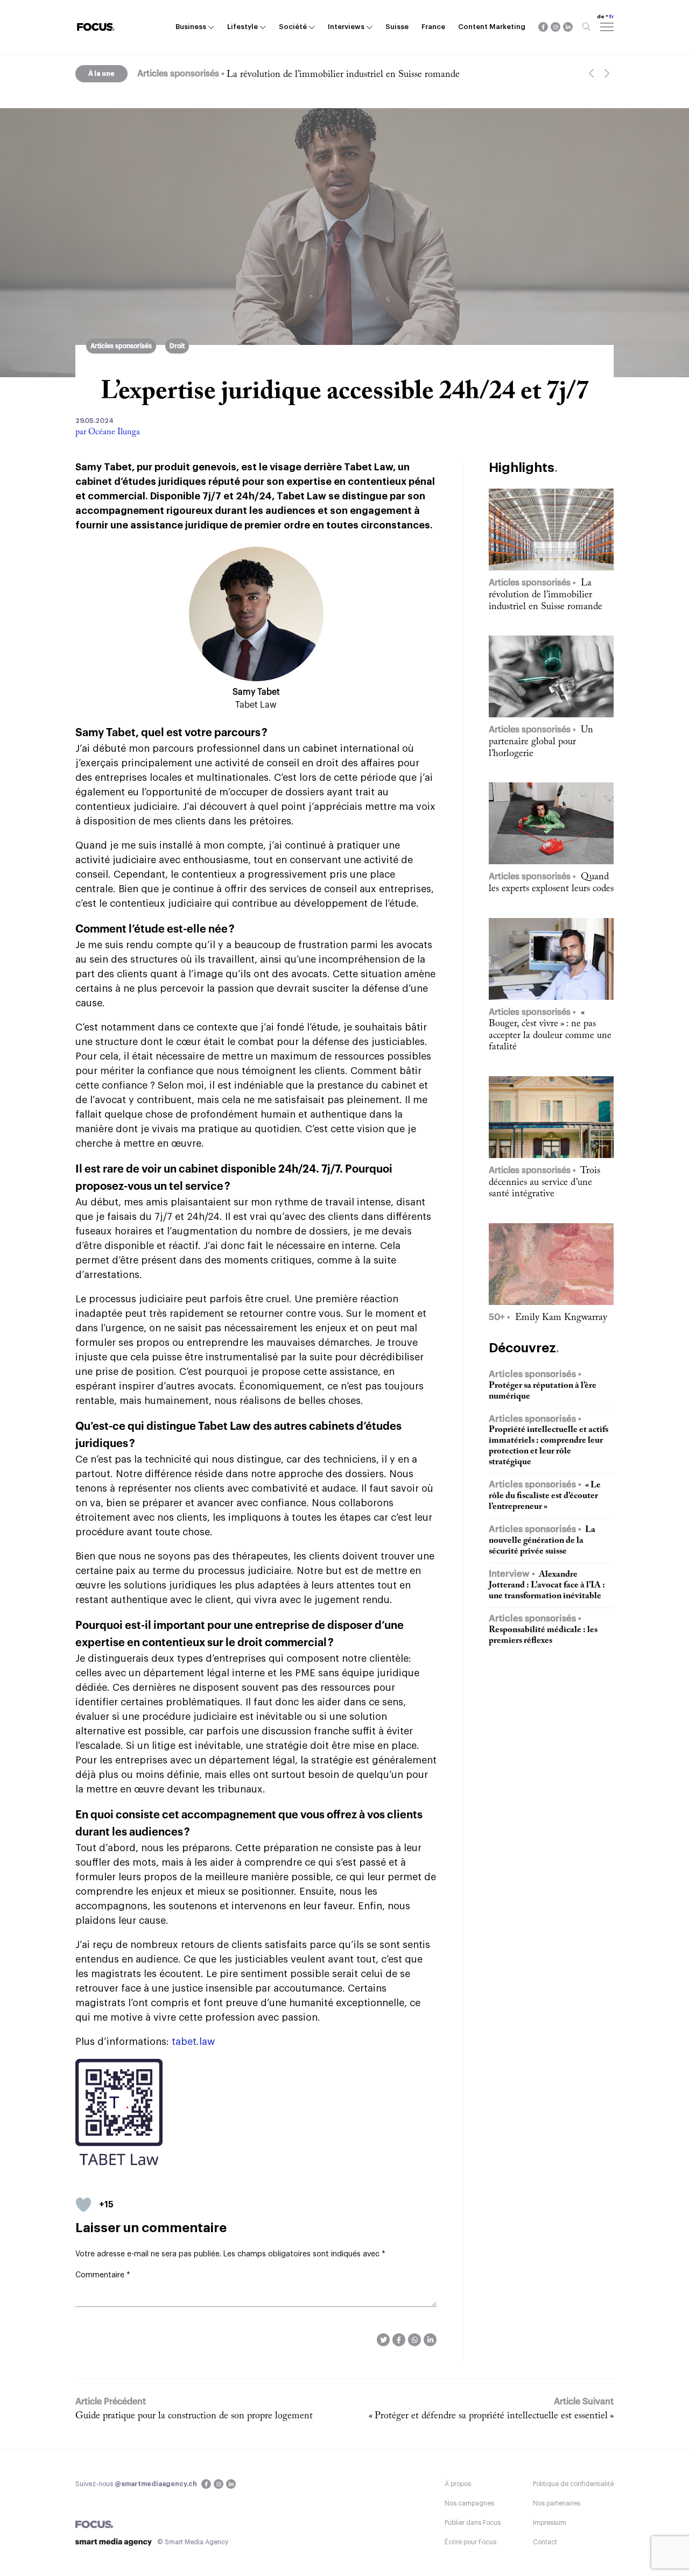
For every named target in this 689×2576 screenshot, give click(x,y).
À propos (458, 2484)
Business (191, 27)
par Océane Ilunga (108, 432)
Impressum (550, 2523)
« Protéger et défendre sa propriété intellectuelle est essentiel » (491, 2416)
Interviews (346, 27)
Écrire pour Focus (470, 2542)
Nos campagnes (469, 2503)
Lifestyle (242, 27)
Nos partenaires (557, 2503)
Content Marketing (492, 27)
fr (611, 17)
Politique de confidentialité (573, 2484)
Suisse (397, 27)
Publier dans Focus (473, 2523)
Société (293, 27)
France (433, 27)
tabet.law (193, 2042)
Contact (545, 2542)
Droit (177, 346)
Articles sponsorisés (121, 346)
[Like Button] (83, 2205)
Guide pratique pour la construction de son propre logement (194, 2416)
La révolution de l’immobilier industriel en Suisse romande (343, 75)
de (601, 17)
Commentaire (103, 2275)
